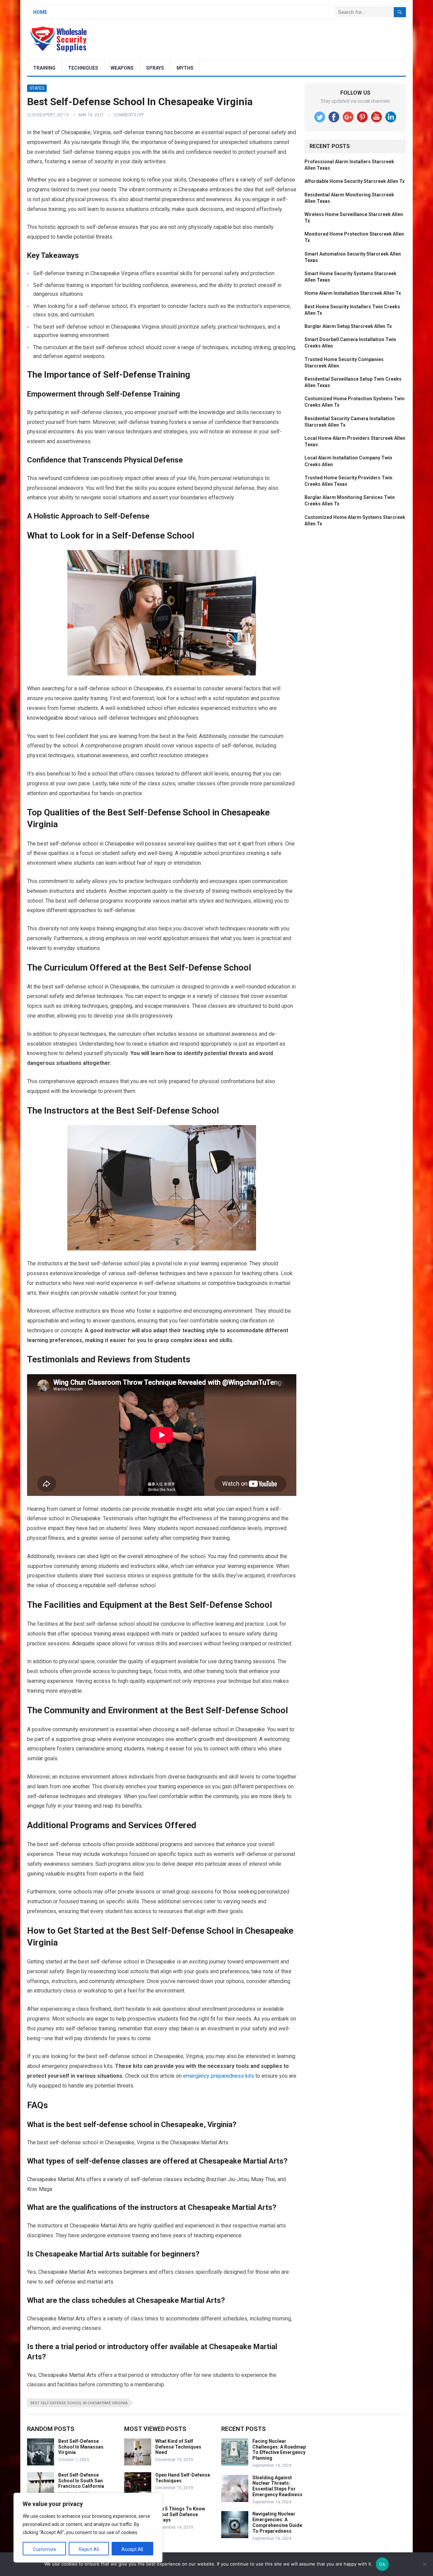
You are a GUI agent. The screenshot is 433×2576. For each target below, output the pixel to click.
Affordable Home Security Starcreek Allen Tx (355, 181)
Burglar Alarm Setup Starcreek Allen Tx (348, 326)
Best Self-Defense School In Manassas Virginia (81, 2447)
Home (40, 12)
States (37, 88)
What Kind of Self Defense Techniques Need (178, 2447)
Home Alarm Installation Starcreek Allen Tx (353, 293)
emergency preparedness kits (219, 2076)
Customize (44, 2549)
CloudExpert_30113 (48, 115)
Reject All (89, 2549)
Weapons (122, 68)
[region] (88, 2528)
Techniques (83, 68)
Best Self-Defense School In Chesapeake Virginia (79, 2403)
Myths (185, 68)
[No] (425, 2564)
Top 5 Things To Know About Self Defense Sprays (180, 2514)
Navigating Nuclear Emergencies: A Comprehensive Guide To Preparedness (277, 2522)
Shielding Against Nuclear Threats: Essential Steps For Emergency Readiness (277, 2486)
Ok (382, 2564)
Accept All (132, 2549)
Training (44, 68)
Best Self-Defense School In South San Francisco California (81, 2481)
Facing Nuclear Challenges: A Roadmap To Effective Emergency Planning (279, 2450)
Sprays (155, 68)
